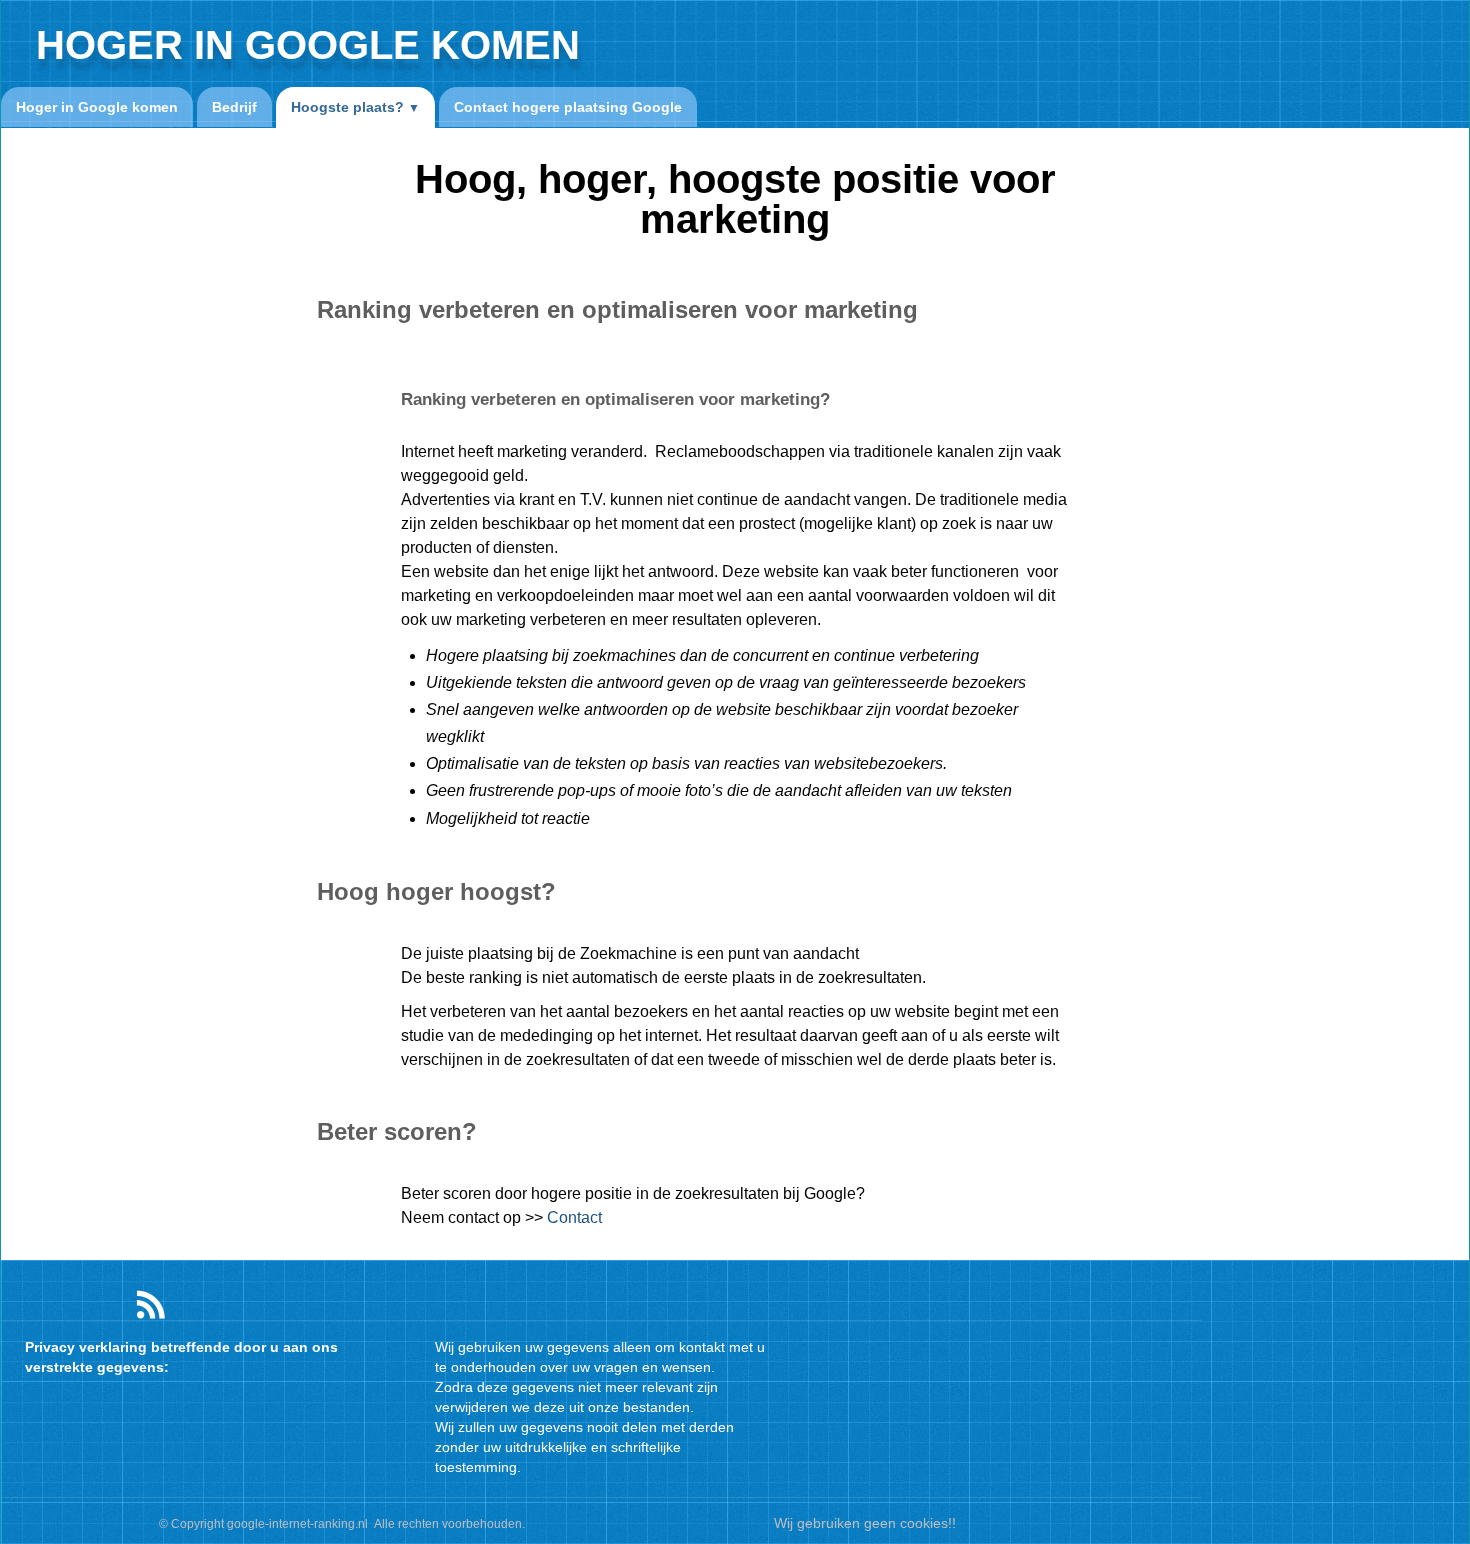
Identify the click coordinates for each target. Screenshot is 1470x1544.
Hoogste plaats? (355, 107)
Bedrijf (234, 107)
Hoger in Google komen (97, 107)
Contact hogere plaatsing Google (568, 107)
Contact (574, 1217)
